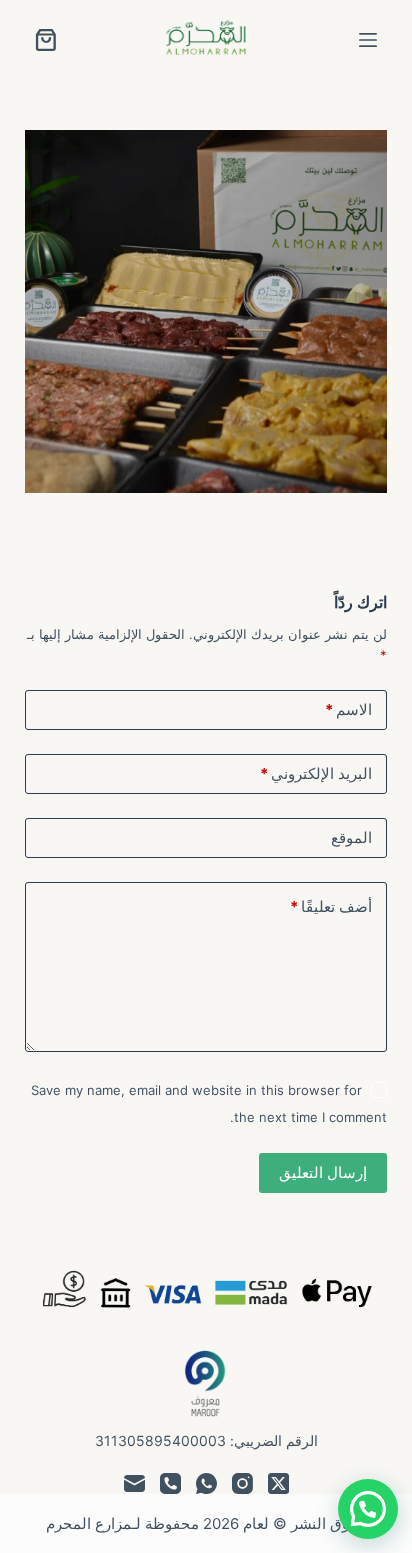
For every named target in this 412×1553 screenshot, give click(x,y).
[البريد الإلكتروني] (134, 1483)
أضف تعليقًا (331, 906)
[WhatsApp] (206, 1483)
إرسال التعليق (323, 1172)
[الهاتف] (170, 1483)
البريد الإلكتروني (316, 773)
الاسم (348, 709)
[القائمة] (368, 40)
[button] (368, 1509)
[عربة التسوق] (46, 40)
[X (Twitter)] (278, 1483)
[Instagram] (242, 1483)
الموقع (351, 837)
